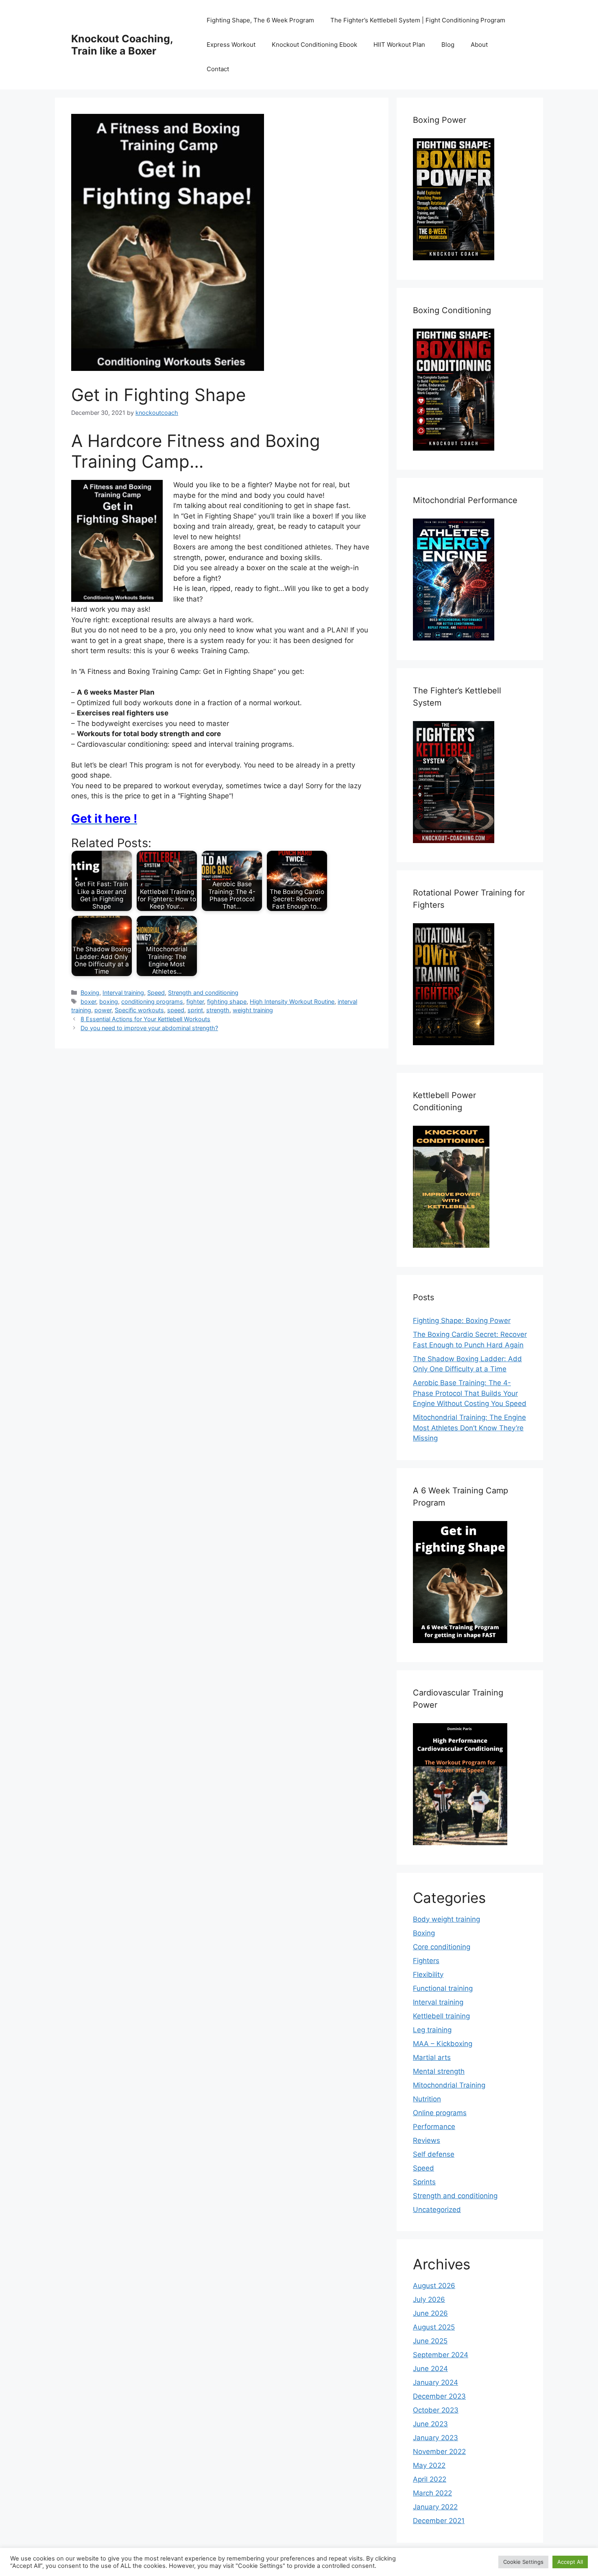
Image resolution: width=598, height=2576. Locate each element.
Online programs (440, 2113)
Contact (218, 69)
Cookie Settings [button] (523, 2562)
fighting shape (227, 1001)
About (479, 45)
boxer (88, 1001)
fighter (195, 1001)
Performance (434, 2127)
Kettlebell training (441, 2016)
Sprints (424, 2182)
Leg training (432, 2030)
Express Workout (231, 45)
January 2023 (435, 2438)
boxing (109, 1001)
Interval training (123, 993)
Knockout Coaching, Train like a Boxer (122, 45)
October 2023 (436, 2410)
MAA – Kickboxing (443, 2044)
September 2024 (441, 2355)
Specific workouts (139, 1010)
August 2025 (434, 2327)
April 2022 (430, 2479)
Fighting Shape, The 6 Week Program (260, 20)
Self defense (434, 2154)
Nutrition (427, 2099)
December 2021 (439, 2521)
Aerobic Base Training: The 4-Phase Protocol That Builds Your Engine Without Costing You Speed (470, 1393)
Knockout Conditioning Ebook (314, 45)
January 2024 (435, 2382)
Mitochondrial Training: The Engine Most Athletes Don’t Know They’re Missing (469, 1428)
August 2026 (434, 2286)
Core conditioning (442, 1947)
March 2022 (432, 2493)
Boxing (90, 993)
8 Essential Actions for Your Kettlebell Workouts (145, 1019)
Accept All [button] (570, 2562)
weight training (253, 1010)
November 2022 (439, 2452)
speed (176, 1010)
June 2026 (430, 2313)
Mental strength (439, 2071)
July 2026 (429, 2299)
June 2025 (430, 2341)
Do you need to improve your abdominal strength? (149, 1028)
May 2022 (429, 2465)
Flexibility (428, 1974)
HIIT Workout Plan (399, 45)
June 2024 (430, 2369)
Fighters (426, 1961)
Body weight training (446, 1919)
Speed (156, 993)
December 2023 (439, 2396)
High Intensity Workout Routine (292, 1001)
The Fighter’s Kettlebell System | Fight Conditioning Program (418, 20)
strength (218, 1010)
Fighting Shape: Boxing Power (462, 1321)
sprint (195, 1010)
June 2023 (430, 2424)
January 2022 (435, 2507)
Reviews (427, 2140)
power (103, 1010)
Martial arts (432, 2057)
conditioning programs (152, 1001)
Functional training (443, 1988)
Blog (448, 45)
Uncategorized (437, 2210)
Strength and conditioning (203, 993)
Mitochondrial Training (449, 2085)
